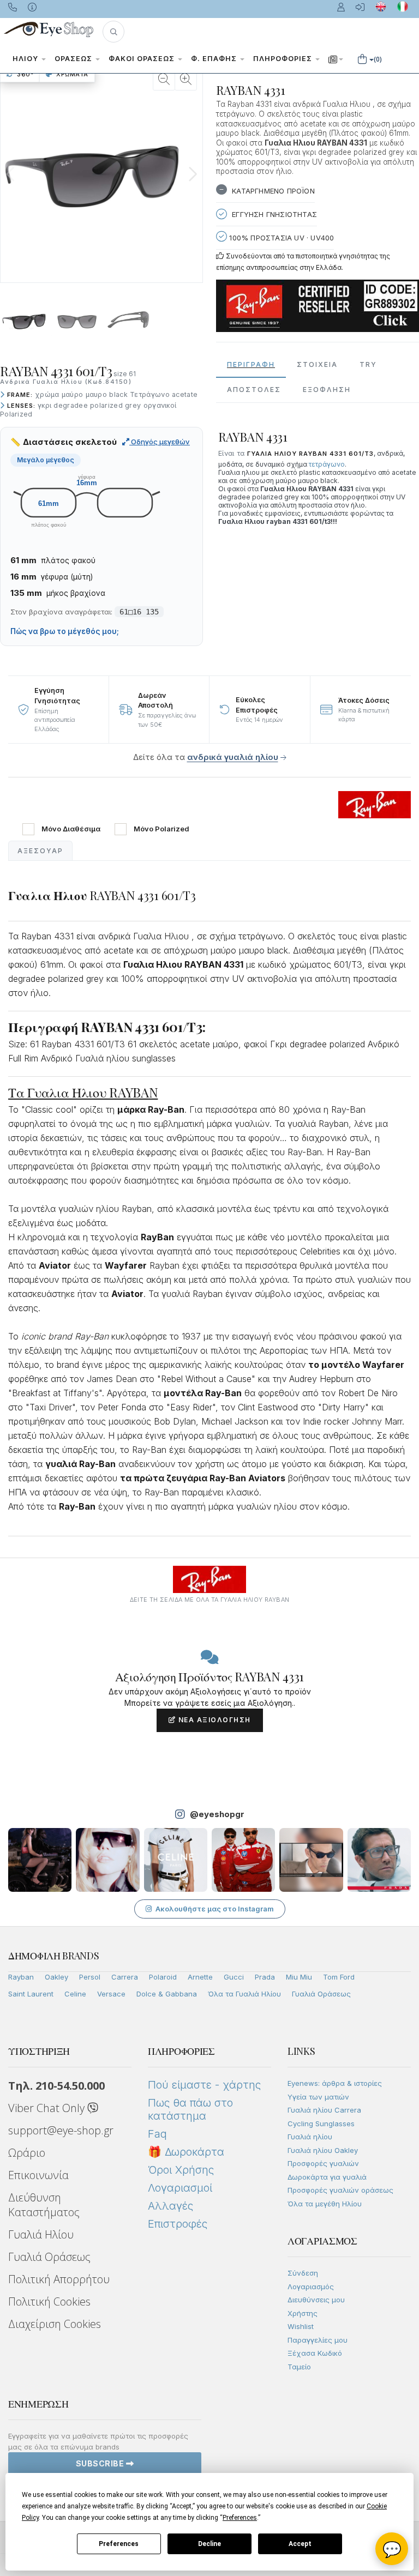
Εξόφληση (327, 390)
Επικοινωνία (38, 2175)
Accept (300, 2544)
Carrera (125, 1977)
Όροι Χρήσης (181, 2170)
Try (368, 364)
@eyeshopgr (217, 1814)
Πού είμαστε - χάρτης (204, 2085)
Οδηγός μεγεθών (160, 442)
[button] (113, 32)
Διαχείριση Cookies (55, 2324)
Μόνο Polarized (161, 829)
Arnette (200, 1977)
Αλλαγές (170, 2206)
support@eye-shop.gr (61, 2130)
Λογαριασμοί (180, 2188)
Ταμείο (299, 2367)
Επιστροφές (178, 2224)
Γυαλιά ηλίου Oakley (323, 2150)
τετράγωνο (327, 464)
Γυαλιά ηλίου (310, 2137)
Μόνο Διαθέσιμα (71, 829)
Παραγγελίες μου (318, 2340)
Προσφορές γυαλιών (323, 2163)
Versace (111, 1994)
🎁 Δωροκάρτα (186, 2152)
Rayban (21, 1977)
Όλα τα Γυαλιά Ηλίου (244, 1994)
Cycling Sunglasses (321, 2123)
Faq (157, 2134)
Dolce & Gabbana (167, 1994)
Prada (265, 1977)
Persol (90, 1977)
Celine (75, 1994)
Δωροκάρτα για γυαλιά (327, 2177)
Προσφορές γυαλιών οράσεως (340, 2190)
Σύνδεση (303, 2273)
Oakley (56, 1977)
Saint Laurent (31, 1994)
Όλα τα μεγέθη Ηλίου (325, 2204)
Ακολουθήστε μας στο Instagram (215, 1909)
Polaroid (163, 1977)
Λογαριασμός (311, 2287)
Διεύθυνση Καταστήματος (44, 2205)
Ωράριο (27, 2153)
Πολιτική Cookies (49, 2301)
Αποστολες (254, 390)
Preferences (119, 2544)
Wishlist (301, 2326)
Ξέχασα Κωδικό (315, 2353)
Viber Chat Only (48, 2108)
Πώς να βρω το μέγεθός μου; (65, 631)
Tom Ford (339, 1977)
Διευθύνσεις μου (316, 2300)
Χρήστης (303, 2313)
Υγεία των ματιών (318, 2097)
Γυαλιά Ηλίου (41, 2234)
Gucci (234, 1977)
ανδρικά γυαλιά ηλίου (233, 757)
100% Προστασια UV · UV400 (280, 238)
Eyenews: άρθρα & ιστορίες (335, 2083)
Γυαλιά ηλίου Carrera (324, 2110)
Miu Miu (299, 1977)
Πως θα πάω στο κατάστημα (190, 2109)
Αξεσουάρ (40, 851)
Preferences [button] (240, 2518)
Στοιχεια (317, 364)
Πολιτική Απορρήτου (59, 2279)
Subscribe (101, 2463)
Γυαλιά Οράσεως (321, 1994)
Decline (209, 2544)
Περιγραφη (251, 364)
